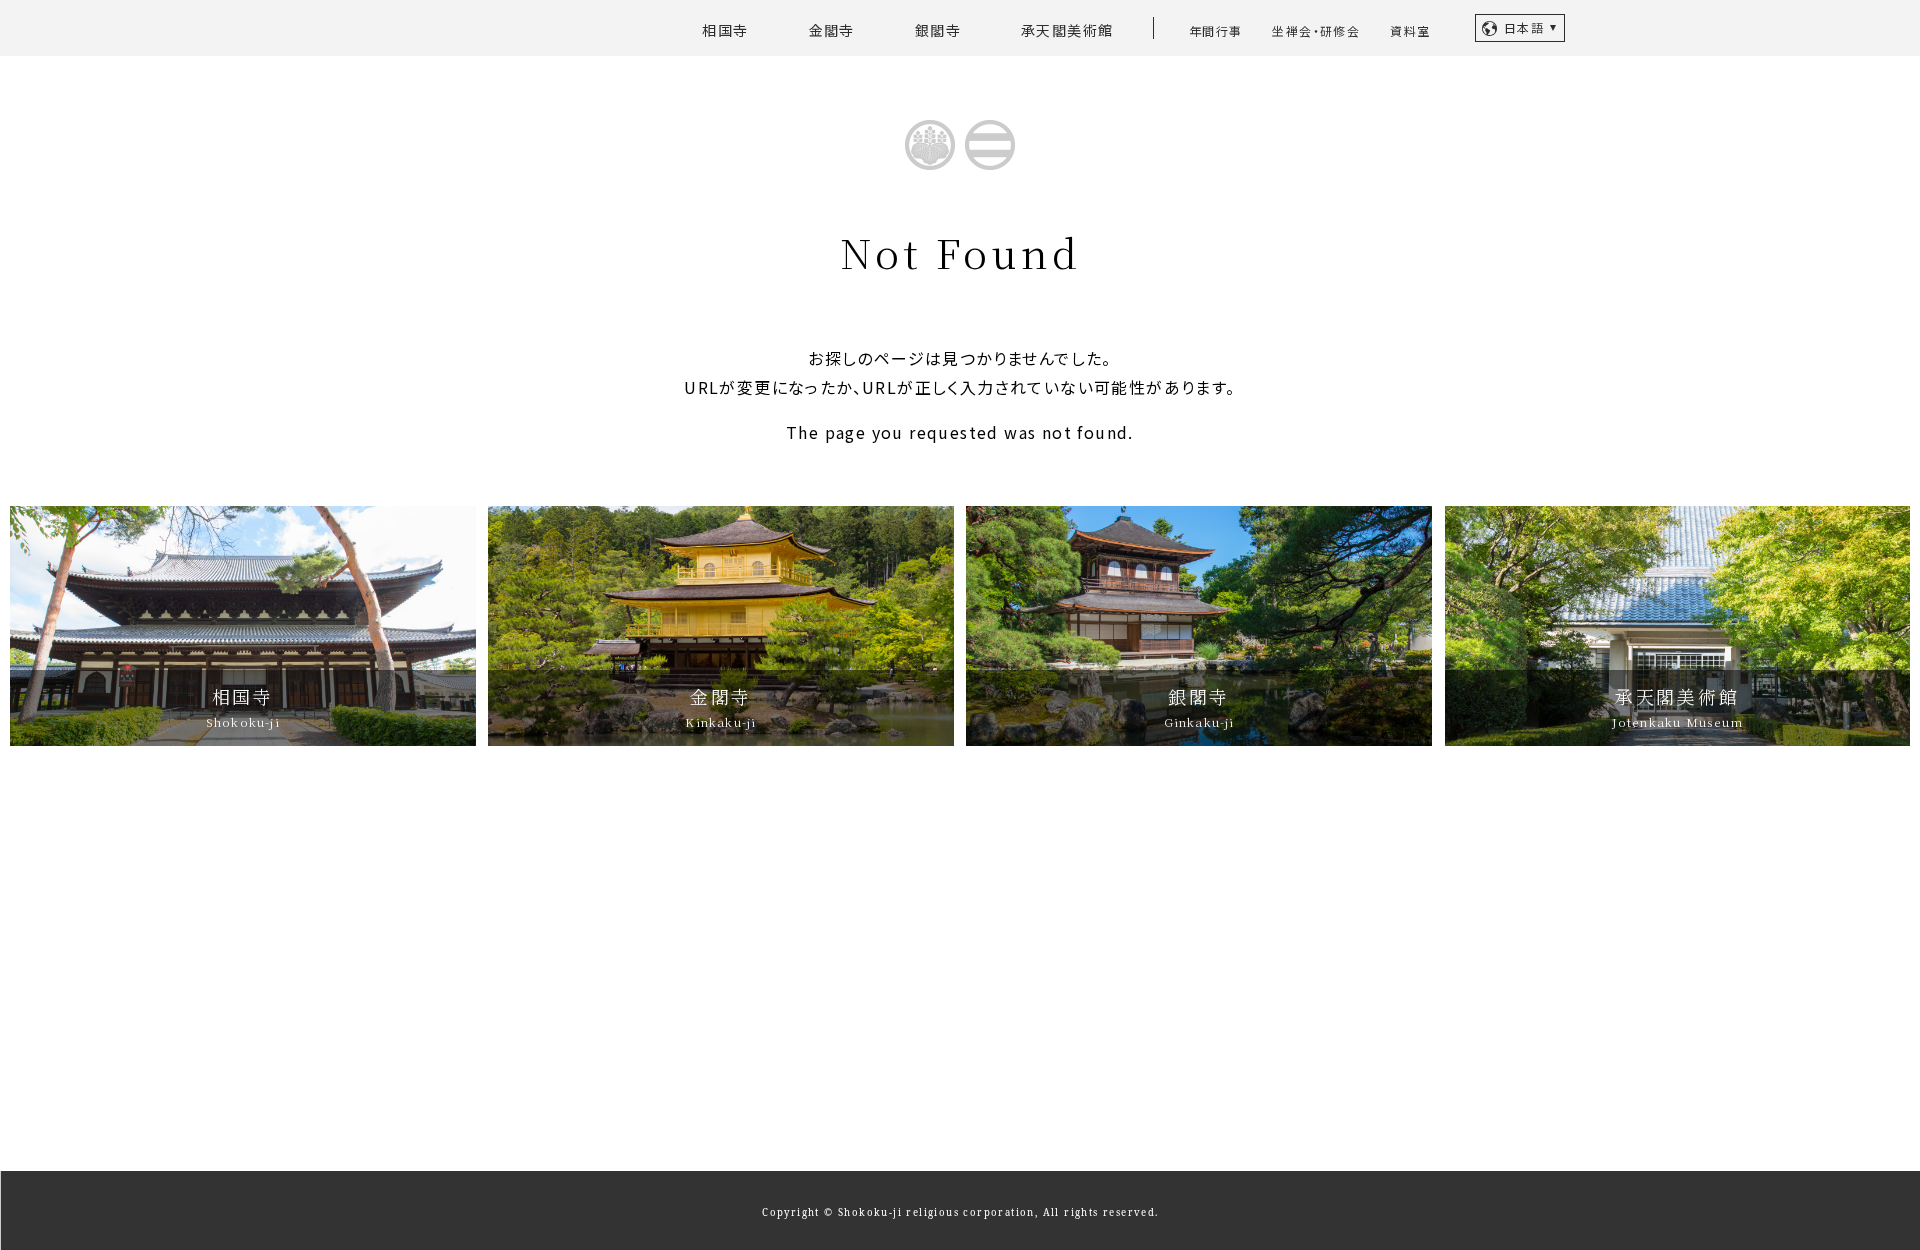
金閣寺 (832, 30)
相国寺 (725, 30)
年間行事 (1216, 30)
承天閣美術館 (1067, 30)
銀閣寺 (938, 30)
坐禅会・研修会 (1316, 30)
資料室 (1410, 30)
